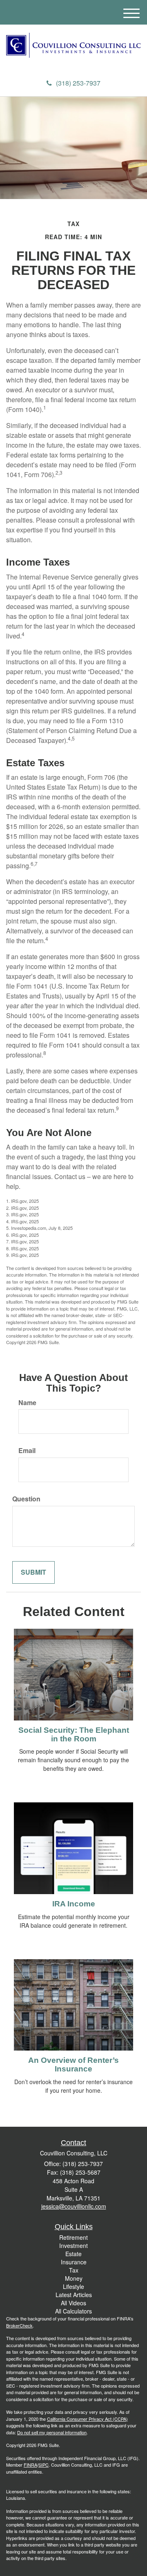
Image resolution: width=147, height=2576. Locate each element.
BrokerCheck (19, 2325)
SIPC (43, 2465)
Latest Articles (74, 2295)
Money (74, 2278)
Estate (73, 2254)
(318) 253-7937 (78, 83)
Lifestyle (73, 2286)
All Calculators (73, 2311)
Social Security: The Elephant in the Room (74, 1734)
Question (26, 1499)
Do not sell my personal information (52, 2432)
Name (27, 1403)
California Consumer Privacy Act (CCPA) (87, 2419)
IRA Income (74, 1904)
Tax (74, 2270)
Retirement (73, 2237)
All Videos (73, 2303)
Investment (73, 2246)
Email (27, 1451)
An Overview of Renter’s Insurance (73, 2064)
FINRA (30, 2465)
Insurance (74, 2262)
